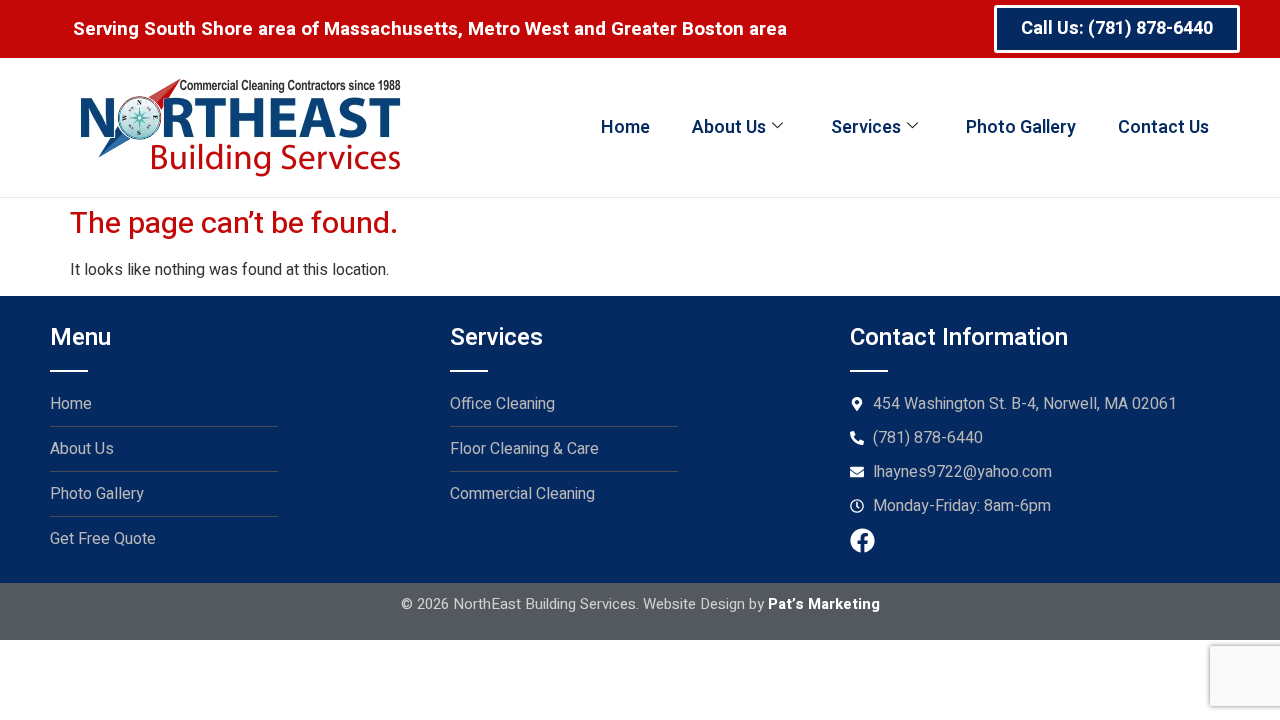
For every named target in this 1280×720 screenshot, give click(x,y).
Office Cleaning (502, 404)
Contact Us (1163, 127)
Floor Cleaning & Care (524, 449)
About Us (729, 127)
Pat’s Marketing (824, 604)
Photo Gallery (1021, 127)
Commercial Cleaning (522, 494)
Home (625, 127)
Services (866, 127)
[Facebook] (862, 540)
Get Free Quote (103, 539)
